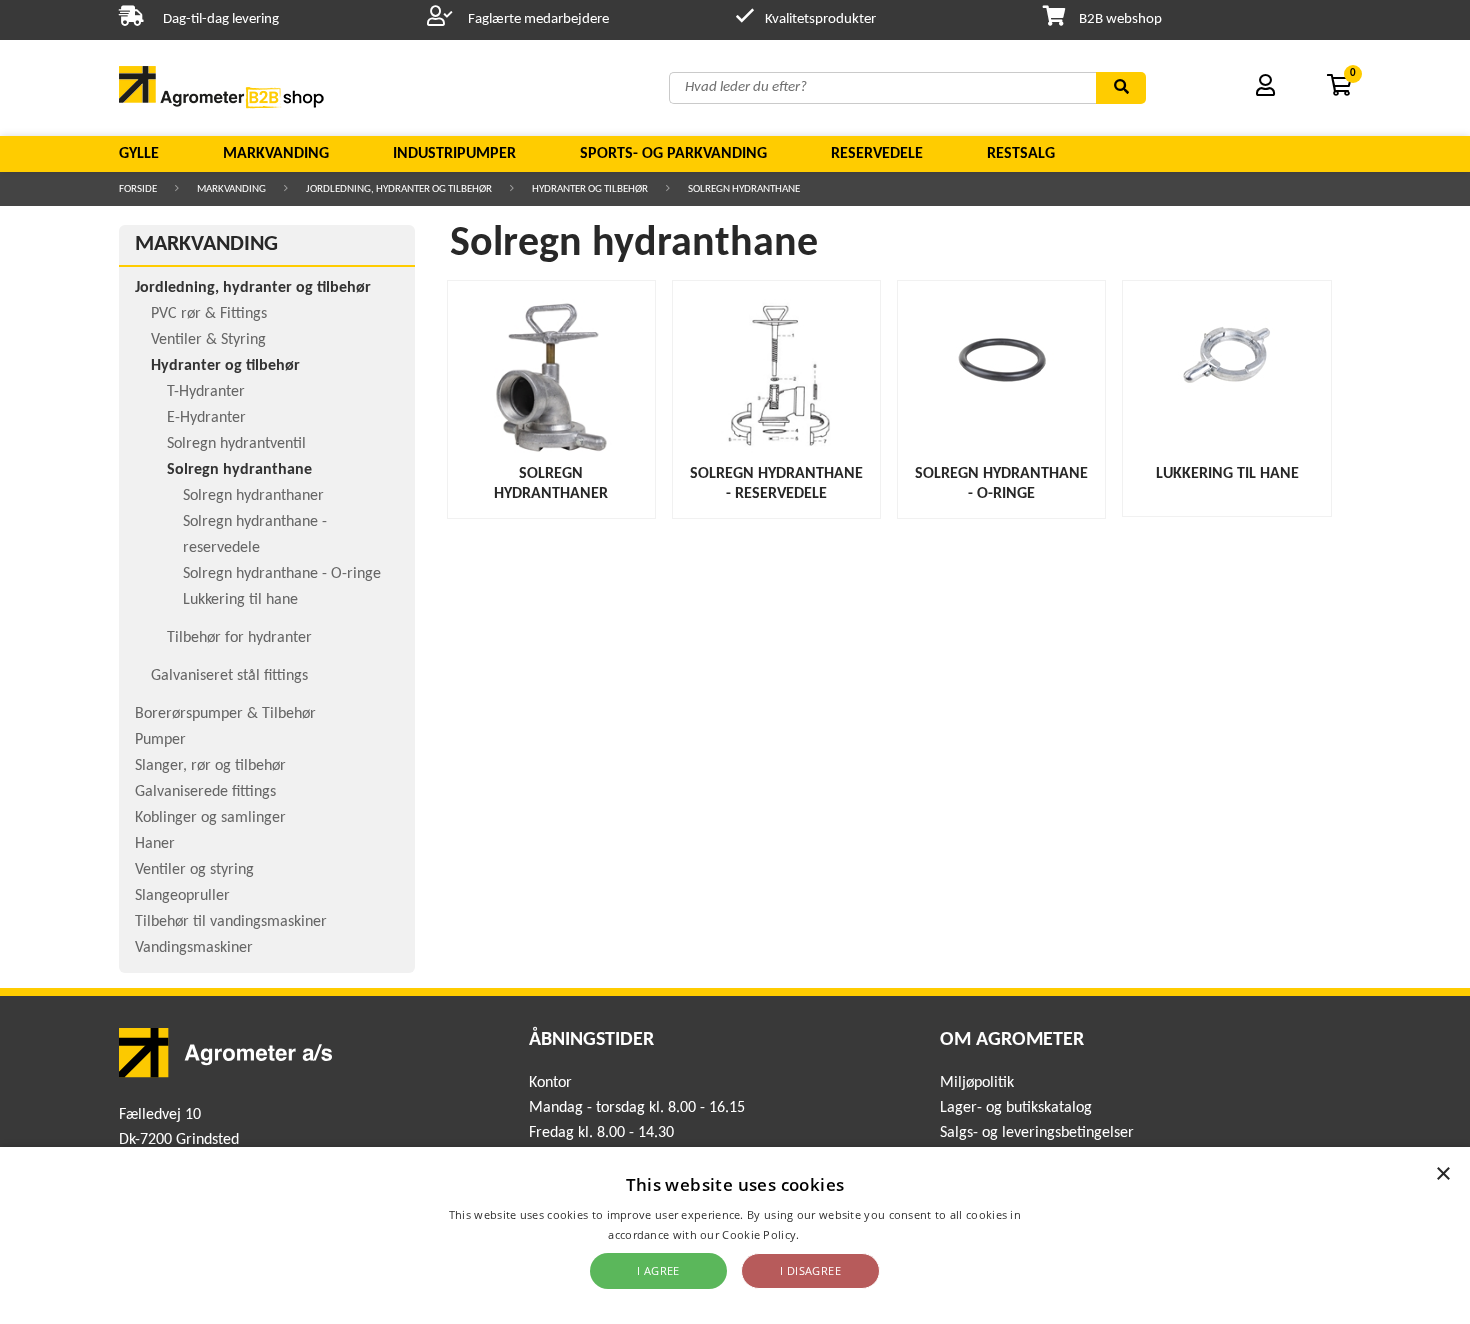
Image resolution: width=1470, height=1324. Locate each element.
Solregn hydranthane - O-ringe (282, 574)
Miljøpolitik (977, 1083)
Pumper (160, 740)
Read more (832, 1234)
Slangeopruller (182, 896)
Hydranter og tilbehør (590, 189)
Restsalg (1021, 154)
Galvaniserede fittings (205, 792)
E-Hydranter (206, 418)
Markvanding (276, 154)
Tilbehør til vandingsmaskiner (231, 922)
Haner (155, 844)
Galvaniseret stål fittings (229, 676)
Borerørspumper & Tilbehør (225, 714)
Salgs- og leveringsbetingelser (1037, 1133)
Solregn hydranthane (744, 189)
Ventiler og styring (194, 870)
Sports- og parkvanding (673, 154)
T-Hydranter (206, 392)
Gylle (139, 154)
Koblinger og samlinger (210, 818)
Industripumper (454, 154)
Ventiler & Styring (208, 340)
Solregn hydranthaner (253, 496)
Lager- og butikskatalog (1016, 1108)
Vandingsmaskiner (194, 948)
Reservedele (877, 154)
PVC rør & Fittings (209, 314)
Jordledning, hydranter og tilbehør (399, 189)
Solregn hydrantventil (236, 444)
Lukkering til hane (240, 600)
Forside (138, 189)
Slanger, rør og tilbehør (210, 766)
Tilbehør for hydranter (239, 638)
